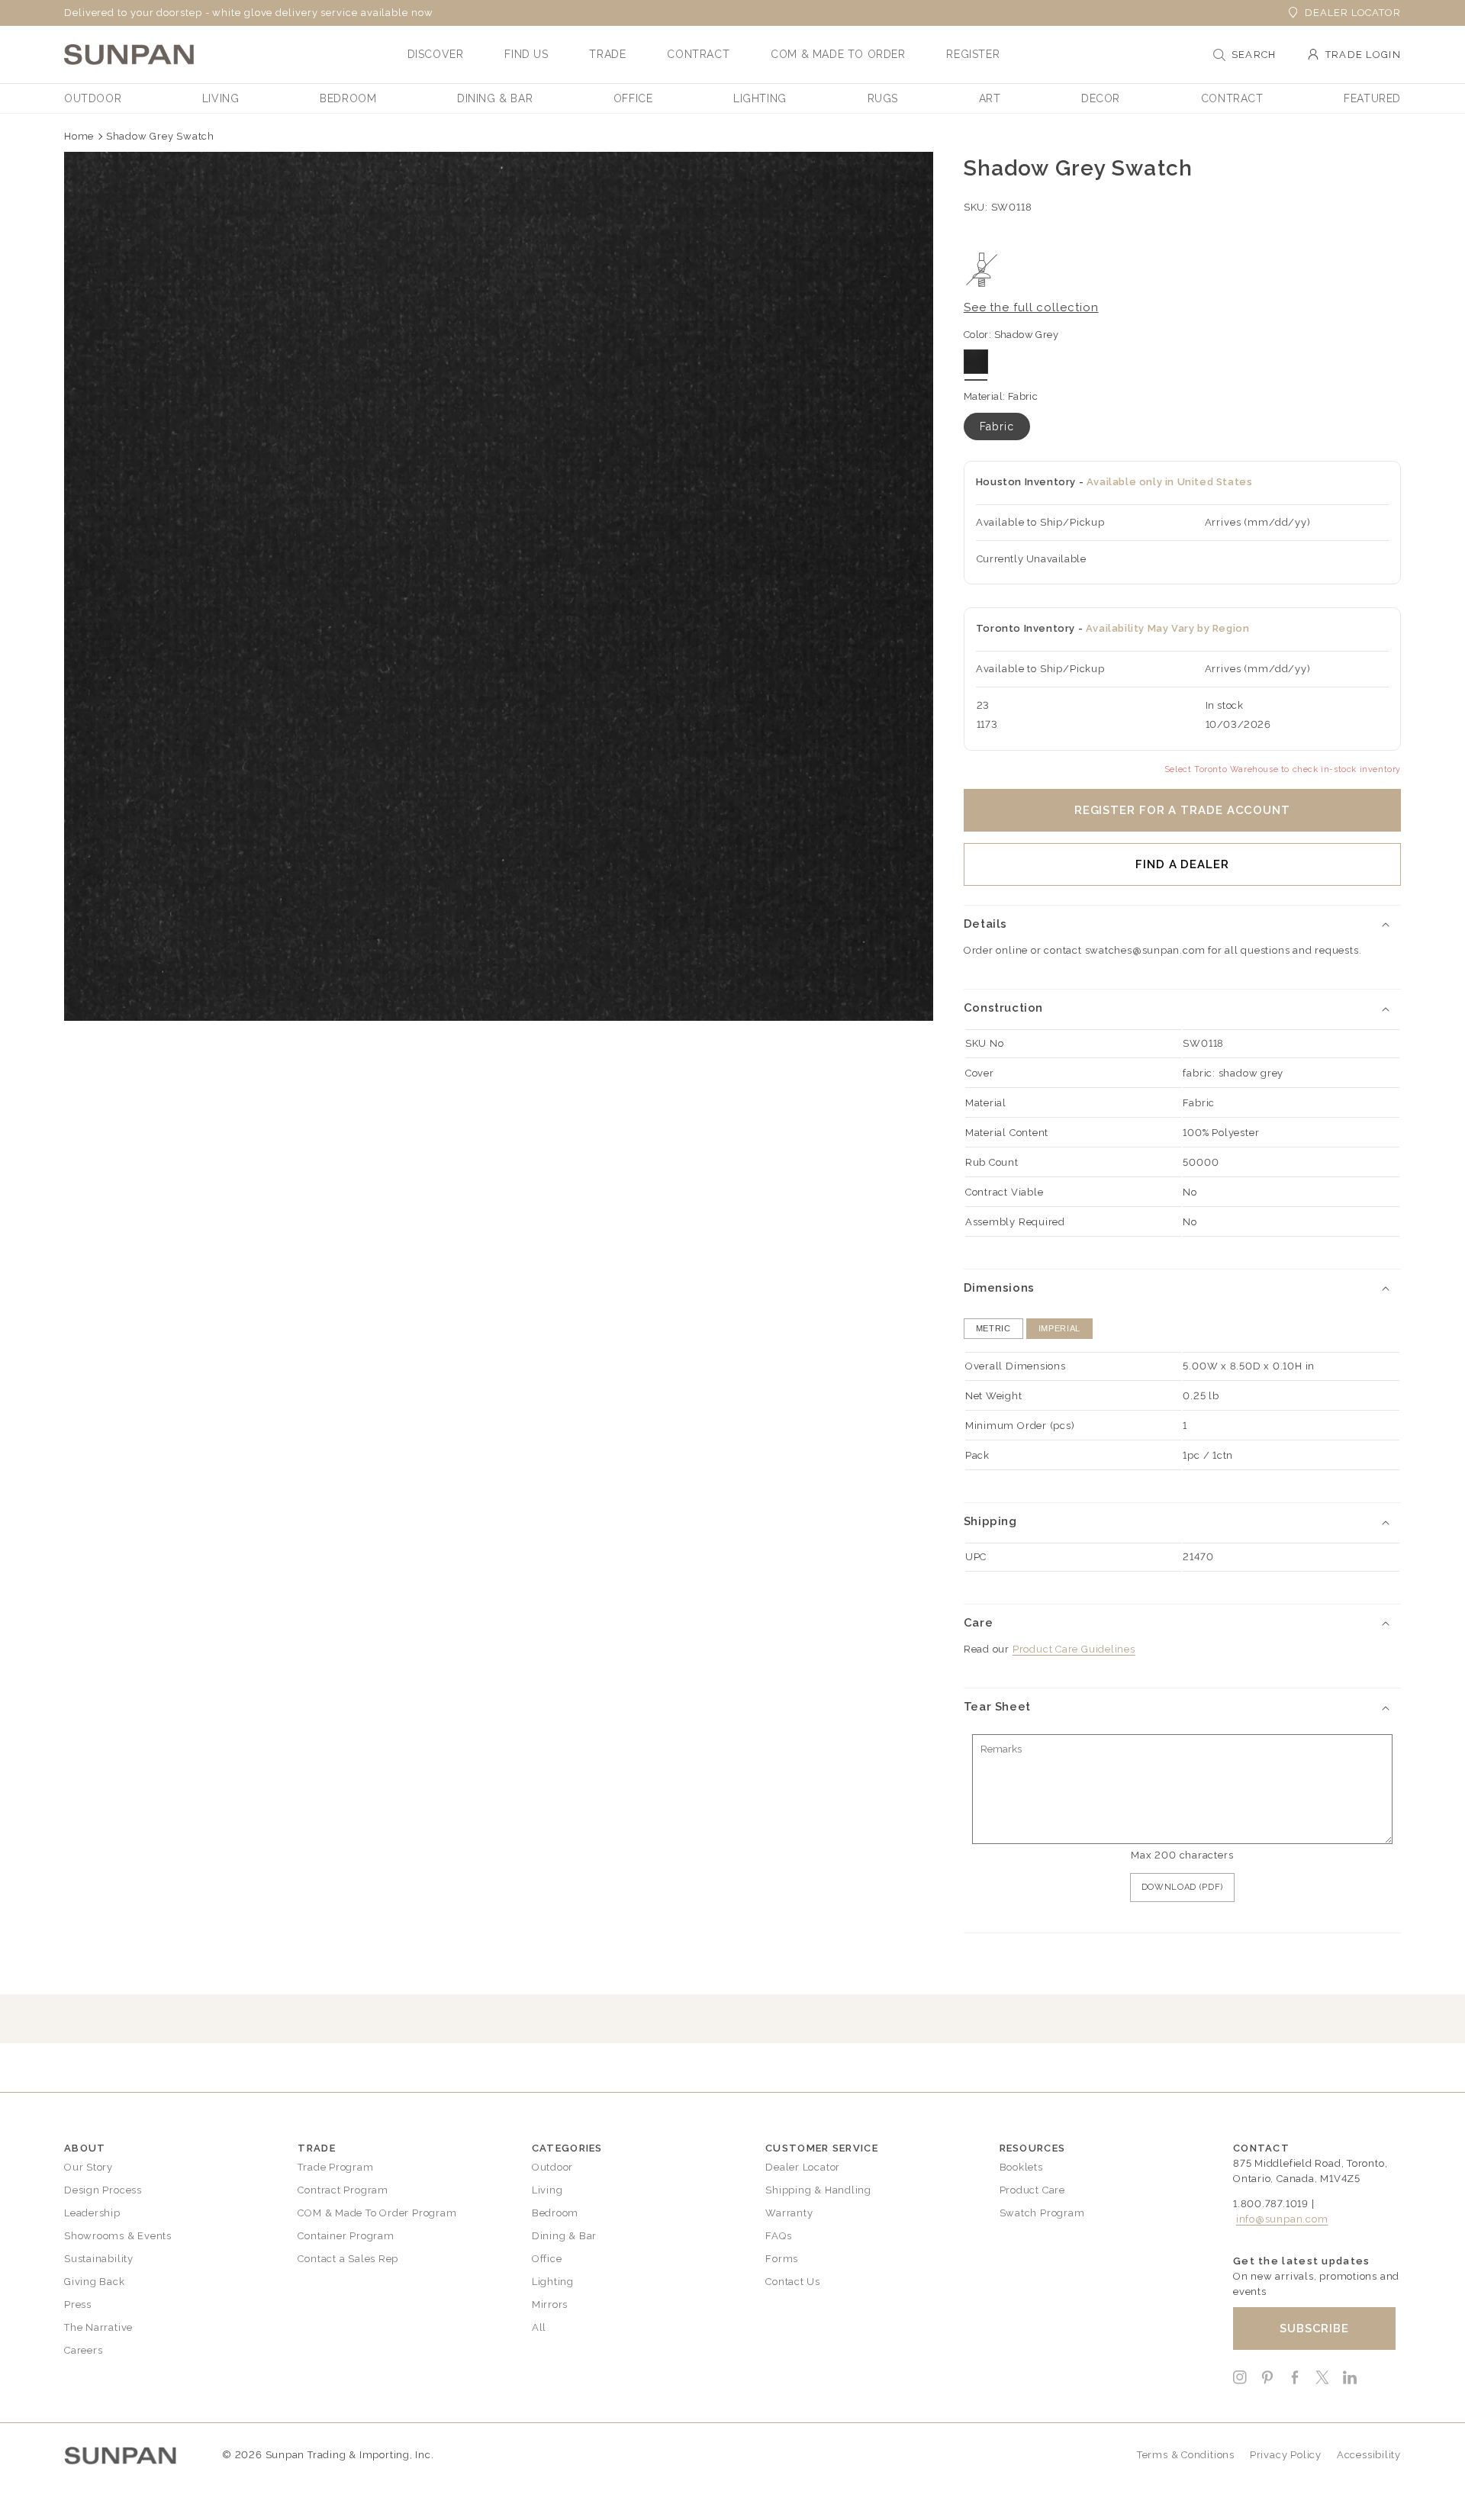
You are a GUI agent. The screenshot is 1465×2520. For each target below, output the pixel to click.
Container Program (346, 2236)
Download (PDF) (1182, 1887)
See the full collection (1031, 307)
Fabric (997, 426)
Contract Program (343, 2190)
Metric (993, 1328)
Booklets (1021, 2167)
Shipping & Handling (818, 2190)
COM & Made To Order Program (377, 2213)
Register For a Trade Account (1182, 810)
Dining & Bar (564, 2236)
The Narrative (98, 2327)
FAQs (778, 2236)
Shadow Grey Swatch (160, 136)
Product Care (1032, 2190)
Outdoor (552, 2167)
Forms (782, 2259)
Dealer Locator (1353, 13)
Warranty (789, 2213)
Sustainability (99, 2259)
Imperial (1059, 1328)
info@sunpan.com (1282, 2219)
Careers (83, 2350)
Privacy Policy (1286, 2455)
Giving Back (95, 2282)
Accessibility (1369, 2455)
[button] (436, 54)
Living (547, 2190)
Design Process (103, 2190)
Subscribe (1314, 2329)
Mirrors (550, 2304)
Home (79, 136)
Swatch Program (1042, 2213)
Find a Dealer (1182, 864)
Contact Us (793, 2282)
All (539, 2327)
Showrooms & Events (118, 2236)
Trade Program (335, 2167)
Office (547, 2259)
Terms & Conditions (1186, 2455)
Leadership (92, 2213)
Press (78, 2304)
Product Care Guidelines (1074, 1649)
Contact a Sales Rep (348, 2259)
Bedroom (555, 2213)
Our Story (89, 2167)
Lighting (553, 2282)
